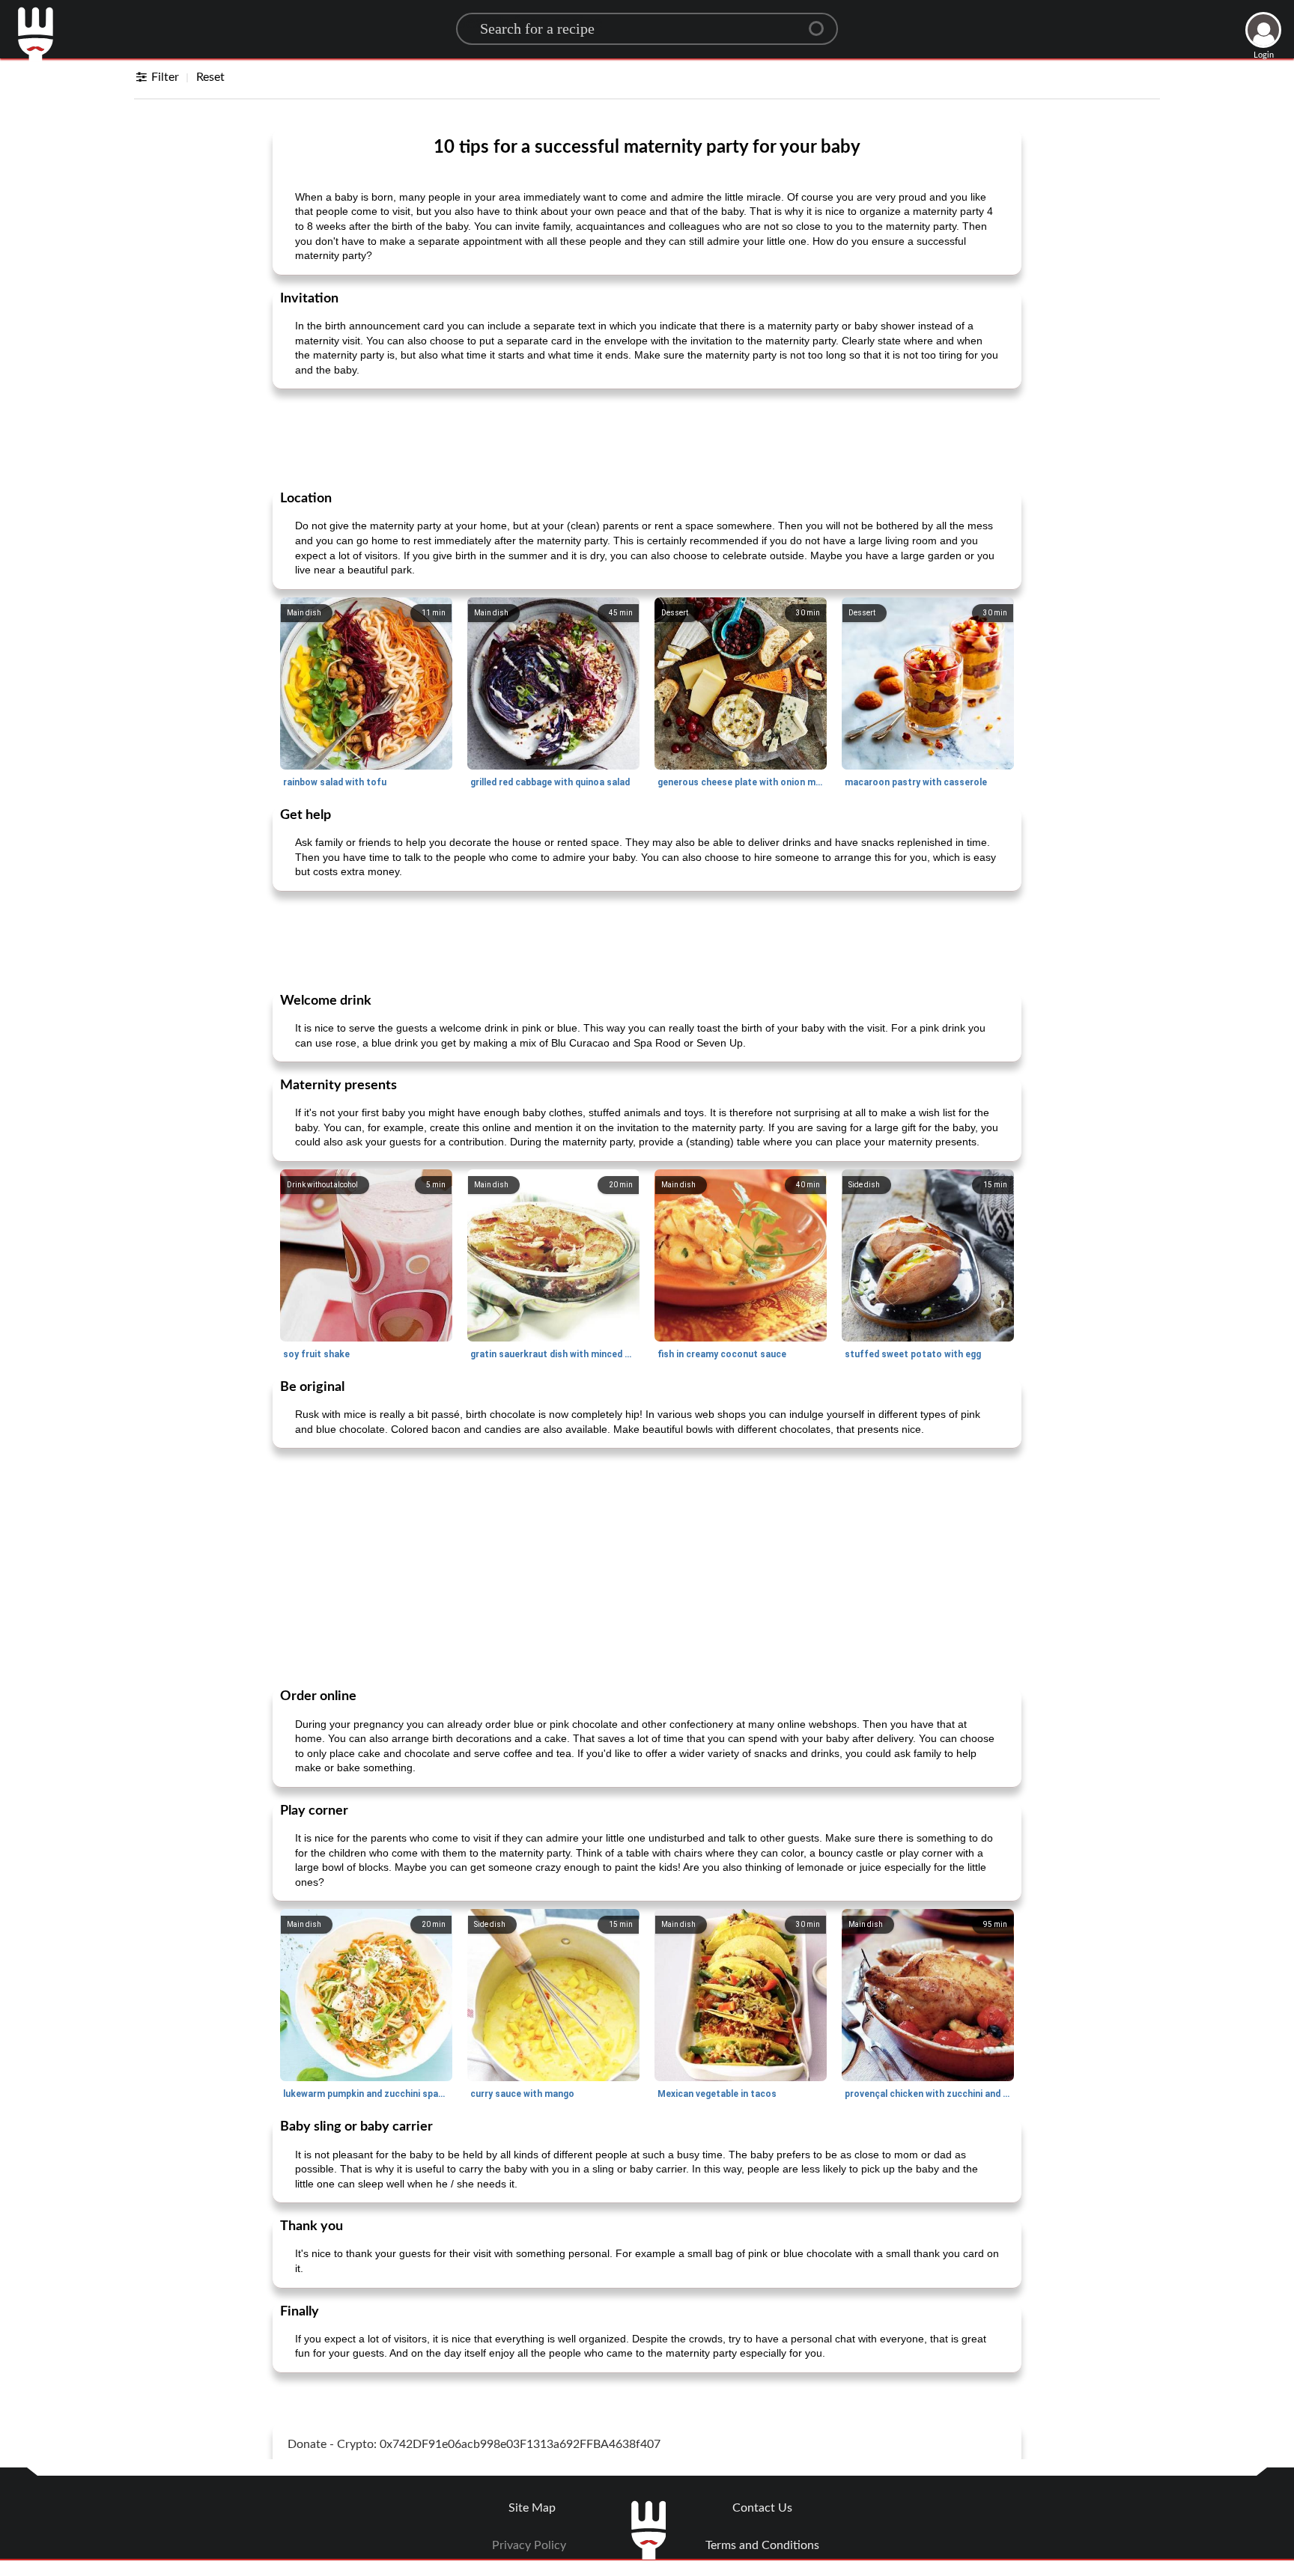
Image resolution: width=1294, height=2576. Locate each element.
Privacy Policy (529, 2545)
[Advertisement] (647, 438)
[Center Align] (821, 22)
